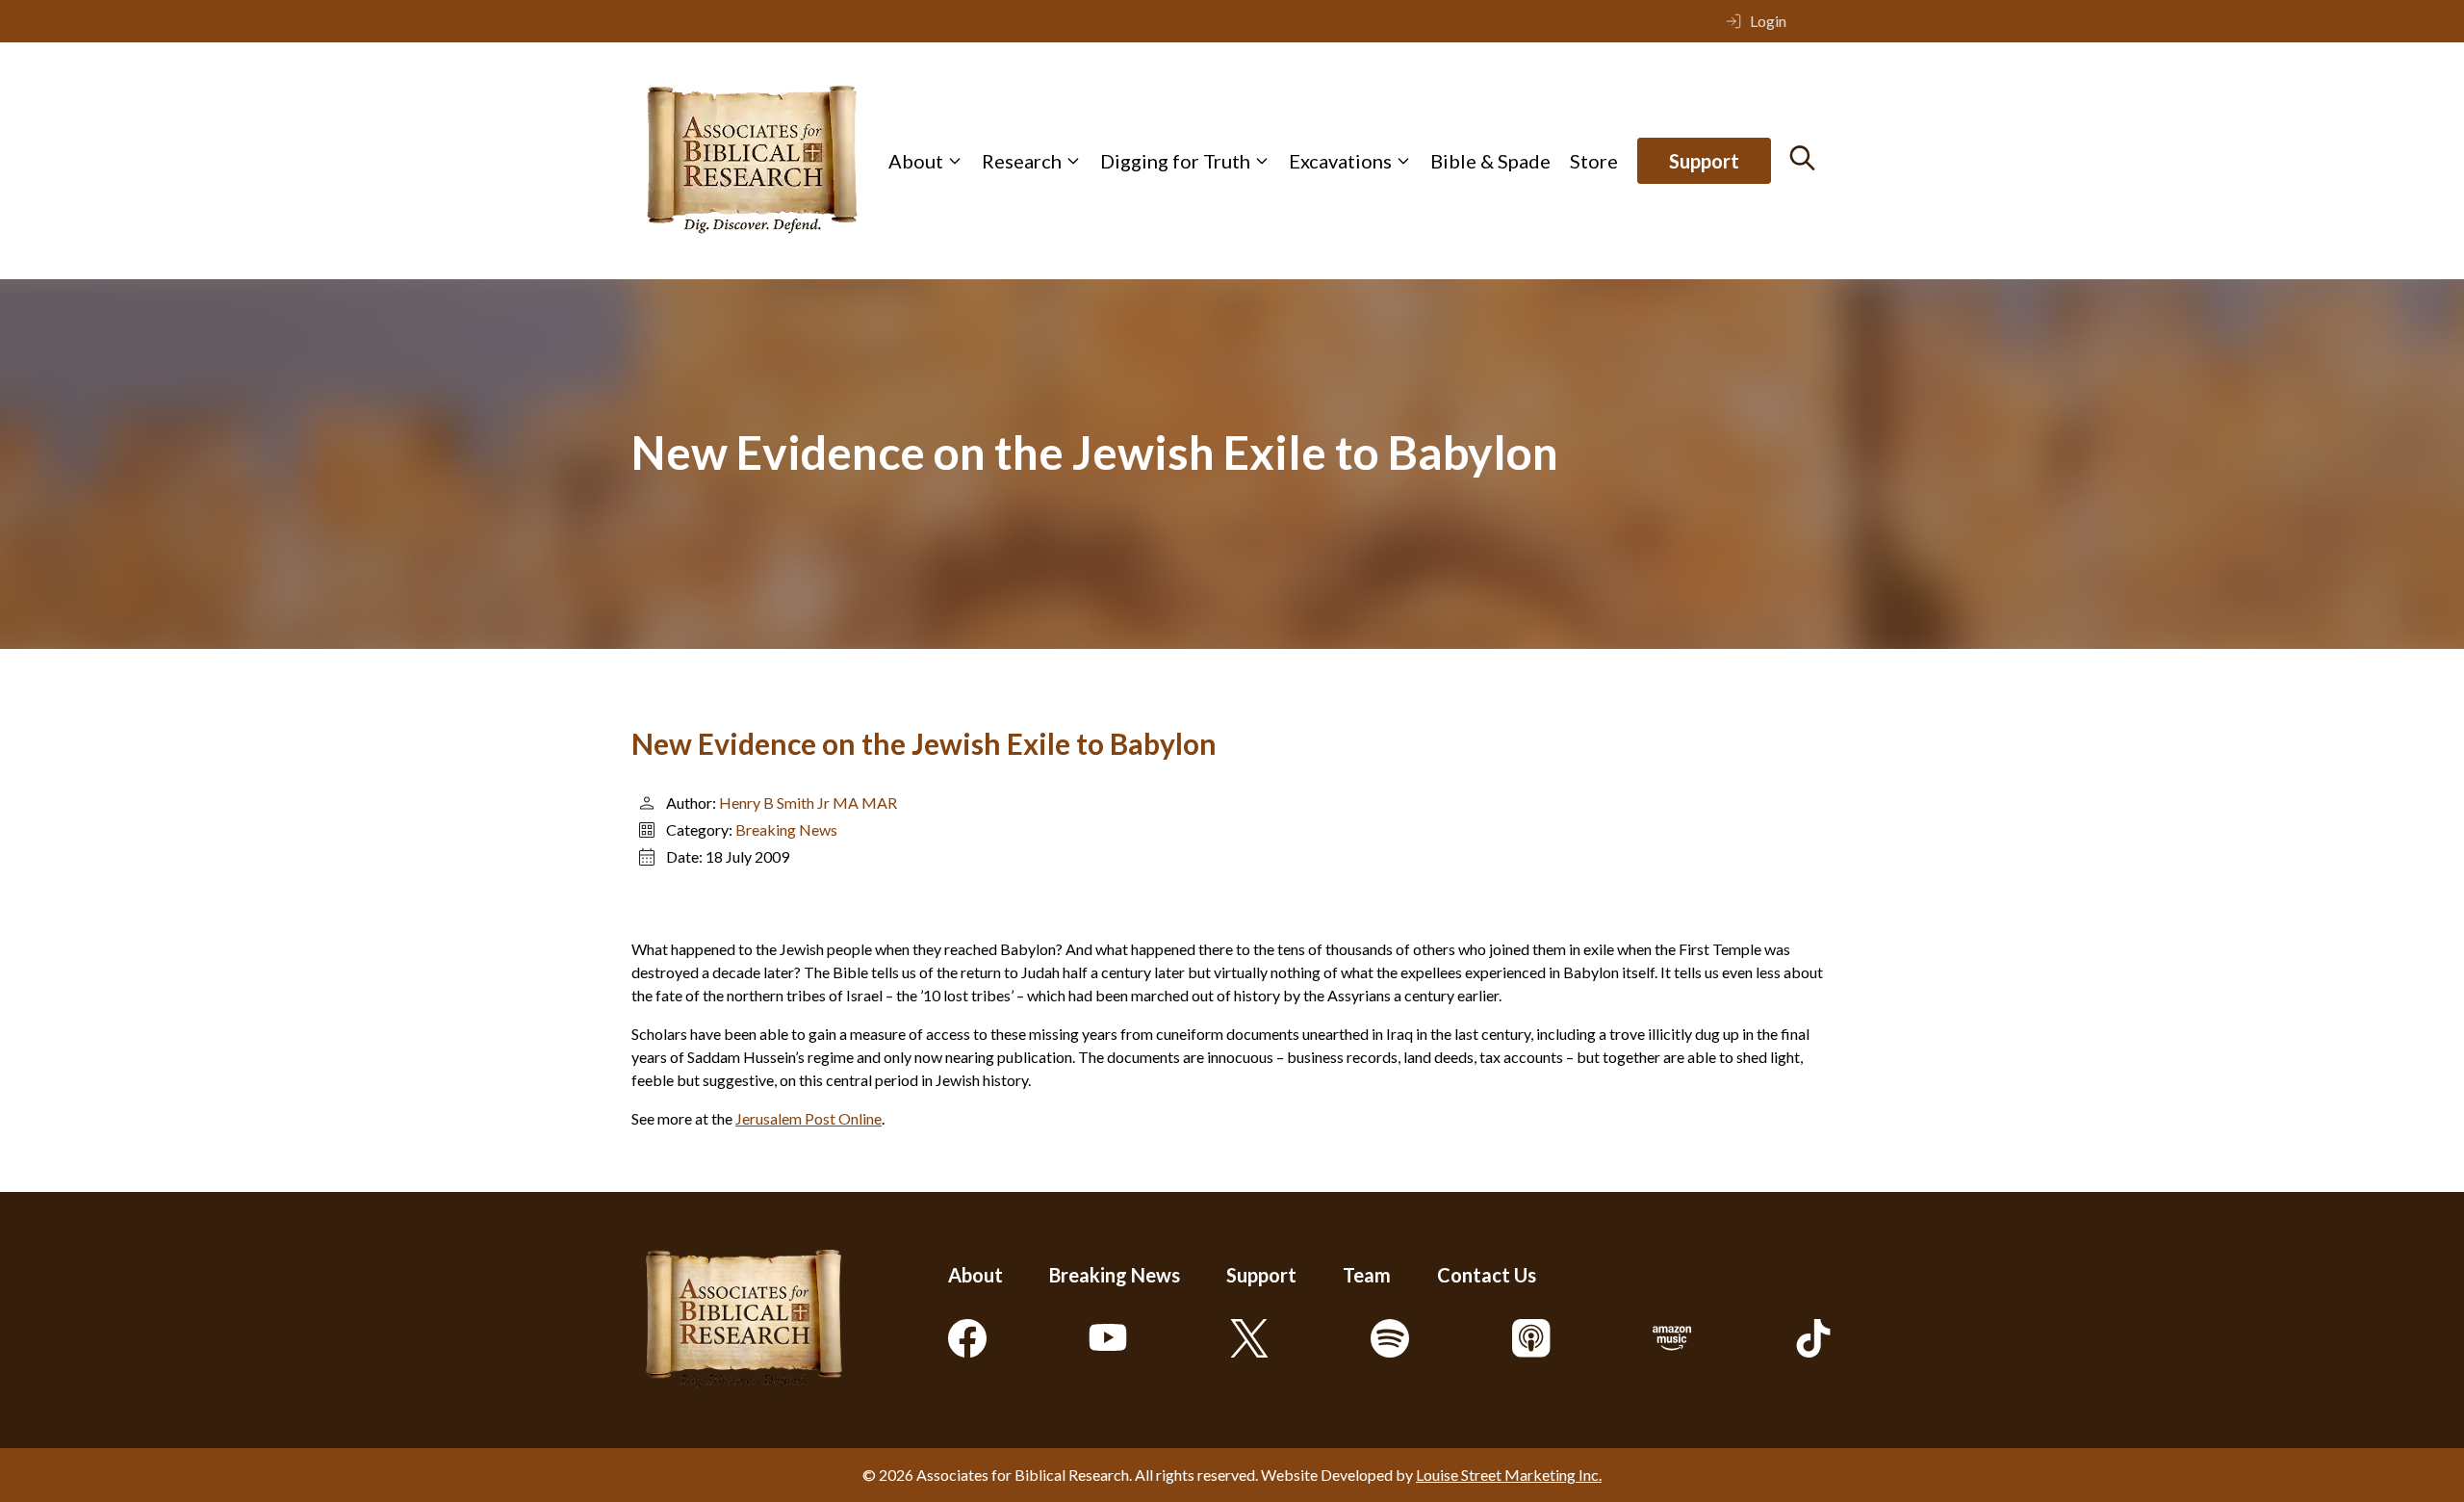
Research (1022, 161)
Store (1594, 161)
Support (1704, 161)
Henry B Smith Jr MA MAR (808, 803)
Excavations (1340, 161)
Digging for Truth (1175, 161)
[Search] (1802, 158)
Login (1768, 21)
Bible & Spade (1490, 161)
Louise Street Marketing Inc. (1509, 1475)
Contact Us (1487, 1275)
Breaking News (786, 829)
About (916, 161)
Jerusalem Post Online (808, 1118)
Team (1367, 1275)
